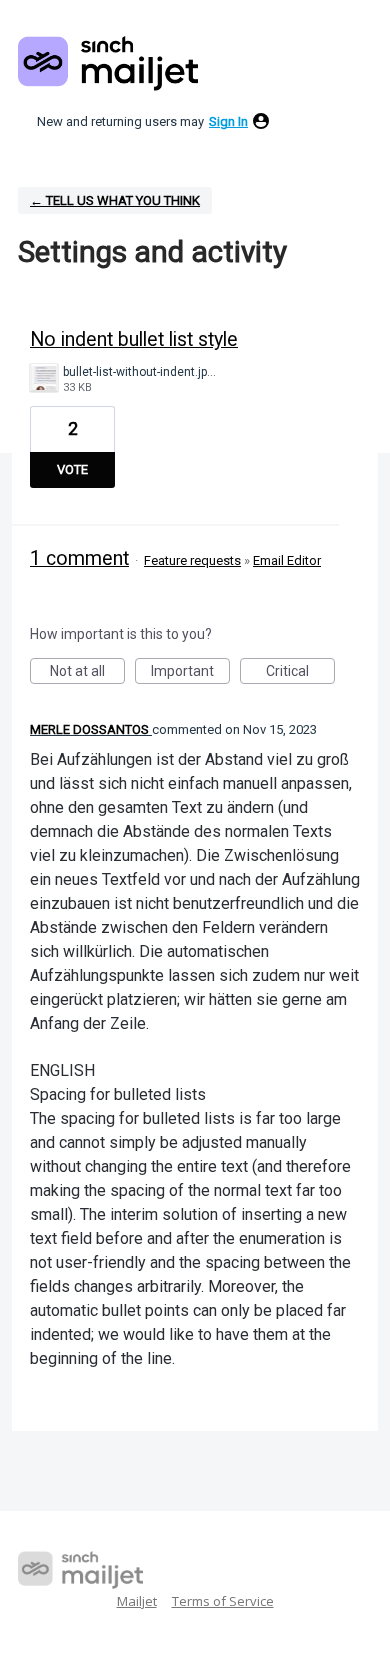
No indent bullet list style (134, 339)
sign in (228, 121)
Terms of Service (223, 1601)
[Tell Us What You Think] (108, 63)
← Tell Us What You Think (115, 200)
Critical (300, 673)
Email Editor (287, 560)
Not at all (87, 673)
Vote (72, 469)
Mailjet (137, 1601)
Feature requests (192, 560)
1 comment (79, 558)
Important (190, 673)
